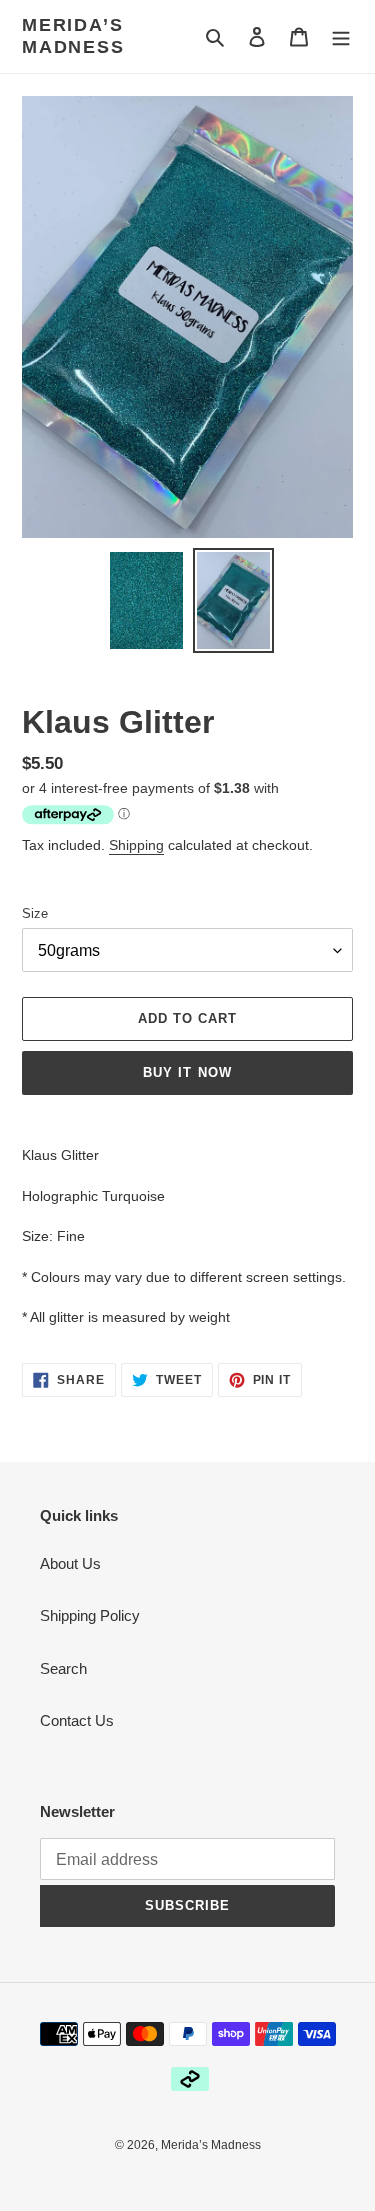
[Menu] (341, 36)
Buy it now (187, 1072)
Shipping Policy (90, 1615)
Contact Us (77, 1720)
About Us (70, 1563)
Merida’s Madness (73, 36)
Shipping (136, 845)
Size (35, 913)
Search (63, 1668)
